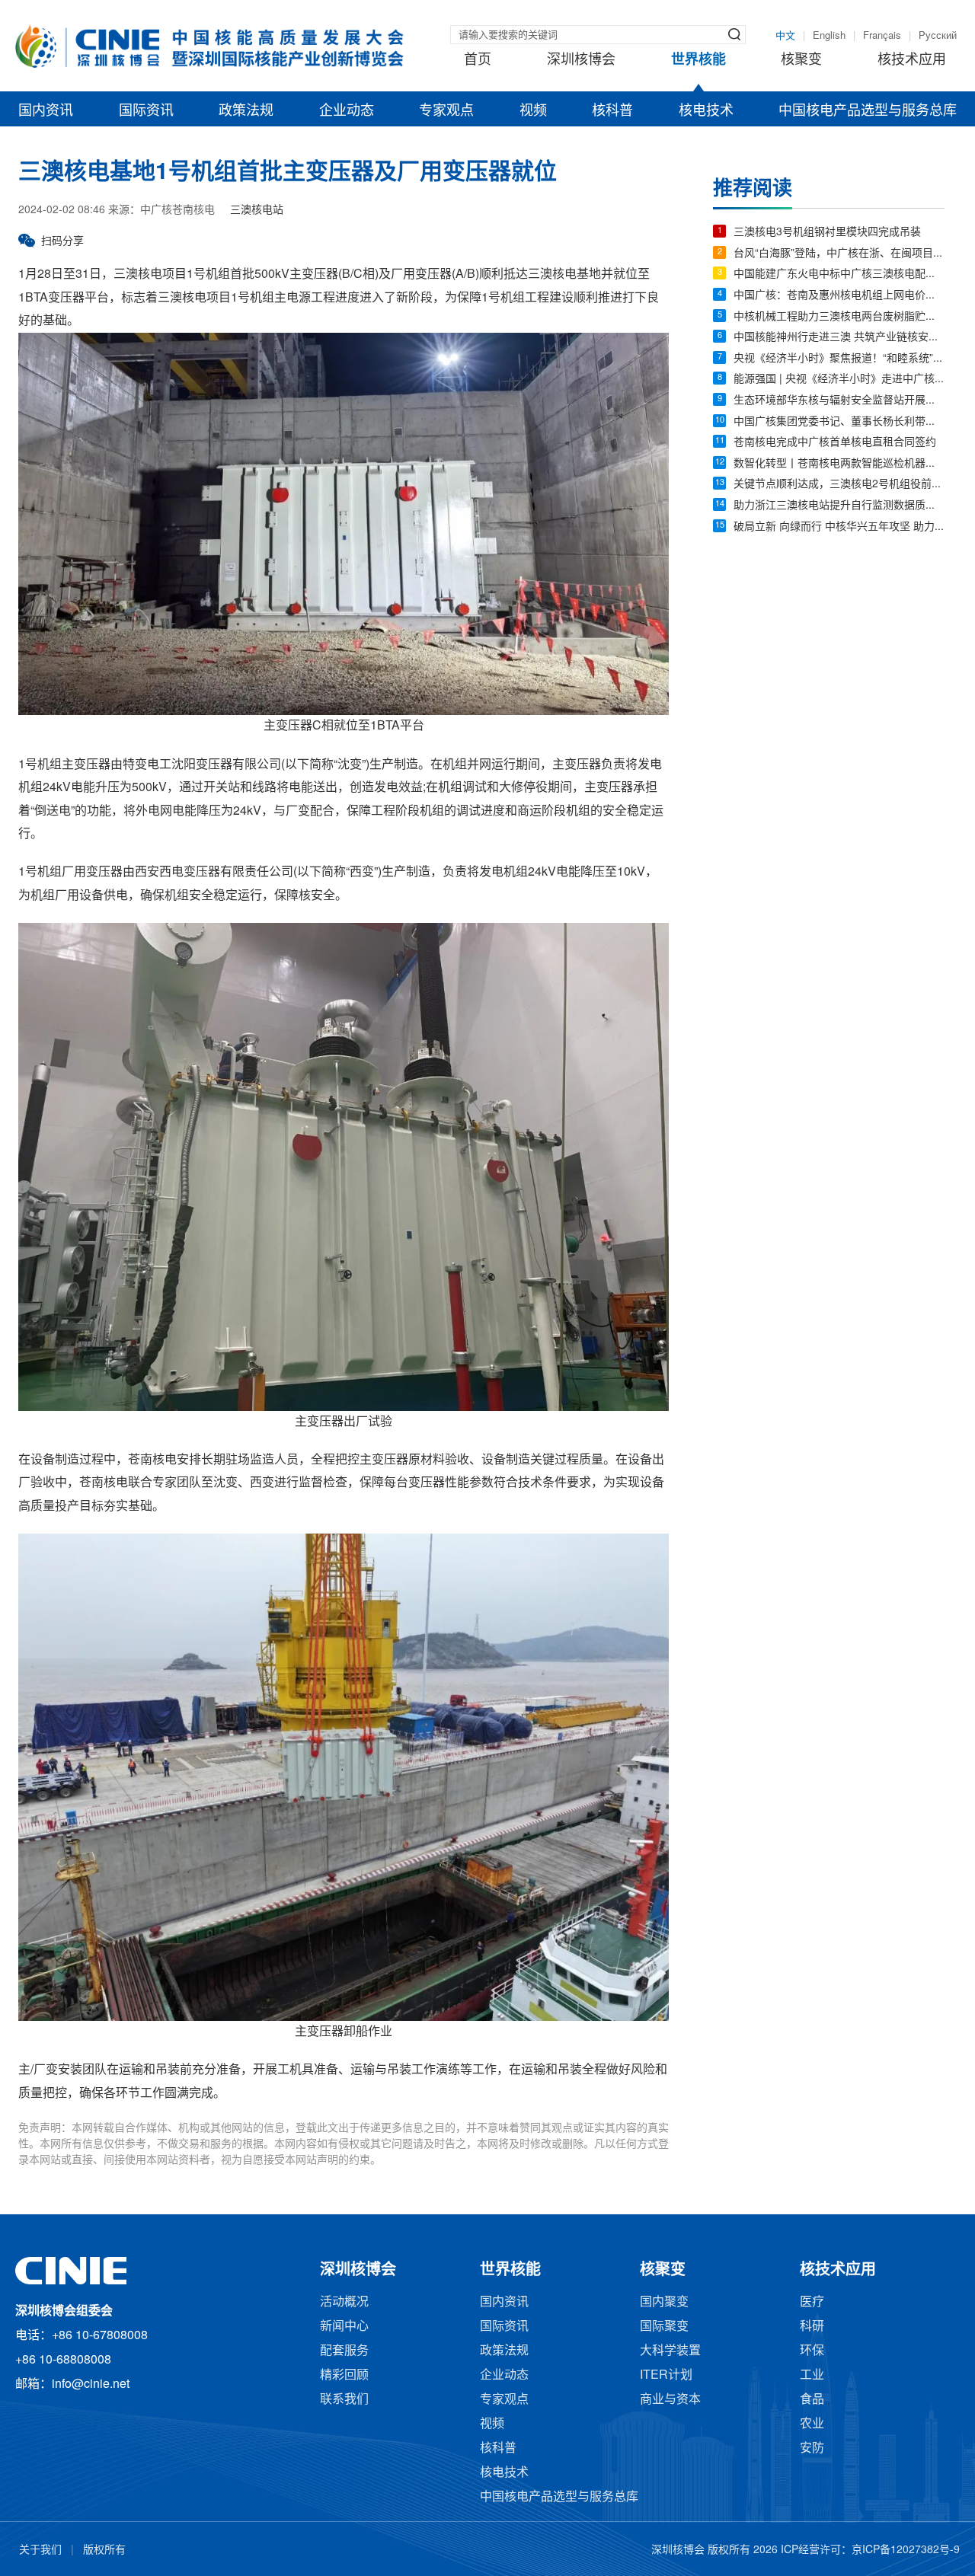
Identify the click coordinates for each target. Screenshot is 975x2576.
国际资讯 (146, 111)
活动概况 (344, 2302)
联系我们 (344, 2400)
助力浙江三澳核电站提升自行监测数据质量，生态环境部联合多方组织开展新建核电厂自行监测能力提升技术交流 (839, 506)
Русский (938, 36)
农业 (812, 2424)
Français (882, 36)
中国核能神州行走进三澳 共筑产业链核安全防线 (839, 338)
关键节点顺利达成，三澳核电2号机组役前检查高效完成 (839, 485)
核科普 (612, 111)
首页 (478, 60)
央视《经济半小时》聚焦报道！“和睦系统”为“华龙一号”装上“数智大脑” (839, 359)
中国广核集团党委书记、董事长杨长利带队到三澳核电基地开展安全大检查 (839, 422)
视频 (533, 111)
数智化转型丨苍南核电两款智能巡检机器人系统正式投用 (839, 464)
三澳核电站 (257, 211)
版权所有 (104, 2550)
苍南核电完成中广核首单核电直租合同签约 (835, 443)
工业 (812, 2375)
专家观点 (446, 111)
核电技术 (706, 111)
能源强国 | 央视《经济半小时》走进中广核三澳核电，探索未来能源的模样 (839, 380)
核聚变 (801, 60)
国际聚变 (664, 2327)
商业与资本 (670, 2400)
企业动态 (347, 111)
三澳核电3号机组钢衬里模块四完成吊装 (827, 233)
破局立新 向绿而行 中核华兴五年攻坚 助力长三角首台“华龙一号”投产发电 (839, 527)
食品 (812, 2400)
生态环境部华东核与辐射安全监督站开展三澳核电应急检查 (839, 401)
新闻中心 (344, 2327)
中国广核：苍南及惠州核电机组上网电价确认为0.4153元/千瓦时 (839, 296)
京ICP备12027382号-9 (906, 2550)
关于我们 (40, 2550)
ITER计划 (666, 2375)
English (829, 36)
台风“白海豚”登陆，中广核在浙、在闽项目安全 (839, 254)
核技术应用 (912, 60)
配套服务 (344, 2351)
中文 (785, 36)
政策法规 (246, 111)
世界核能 (698, 60)
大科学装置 (670, 2351)
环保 (812, 2351)
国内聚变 (664, 2302)
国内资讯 (46, 111)
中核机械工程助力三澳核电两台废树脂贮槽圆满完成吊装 (839, 317)
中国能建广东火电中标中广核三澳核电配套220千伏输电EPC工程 (839, 275)
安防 (812, 2448)
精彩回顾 (344, 2375)
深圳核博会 (581, 60)
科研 (812, 2327)
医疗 (812, 2302)
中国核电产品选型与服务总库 (868, 111)
